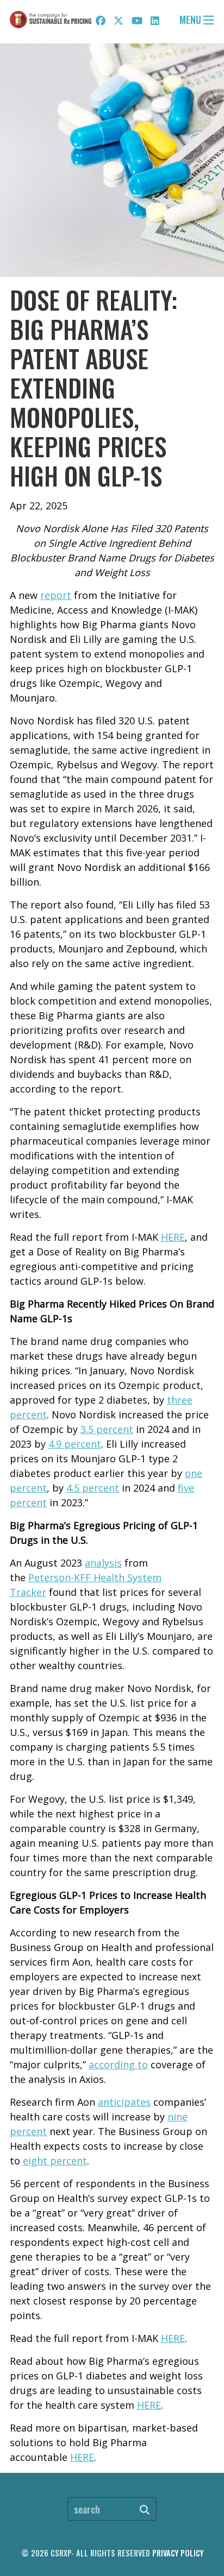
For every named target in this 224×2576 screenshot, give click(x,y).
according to (118, 2064)
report (56, 595)
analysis (103, 1563)
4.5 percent (93, 1488)
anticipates (124, 2102)
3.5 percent (107, 1429)
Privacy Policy (178, 2553)
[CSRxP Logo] (51, 20)
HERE (173, 1237)
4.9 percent (75, 1444)
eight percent (55, 2161)
